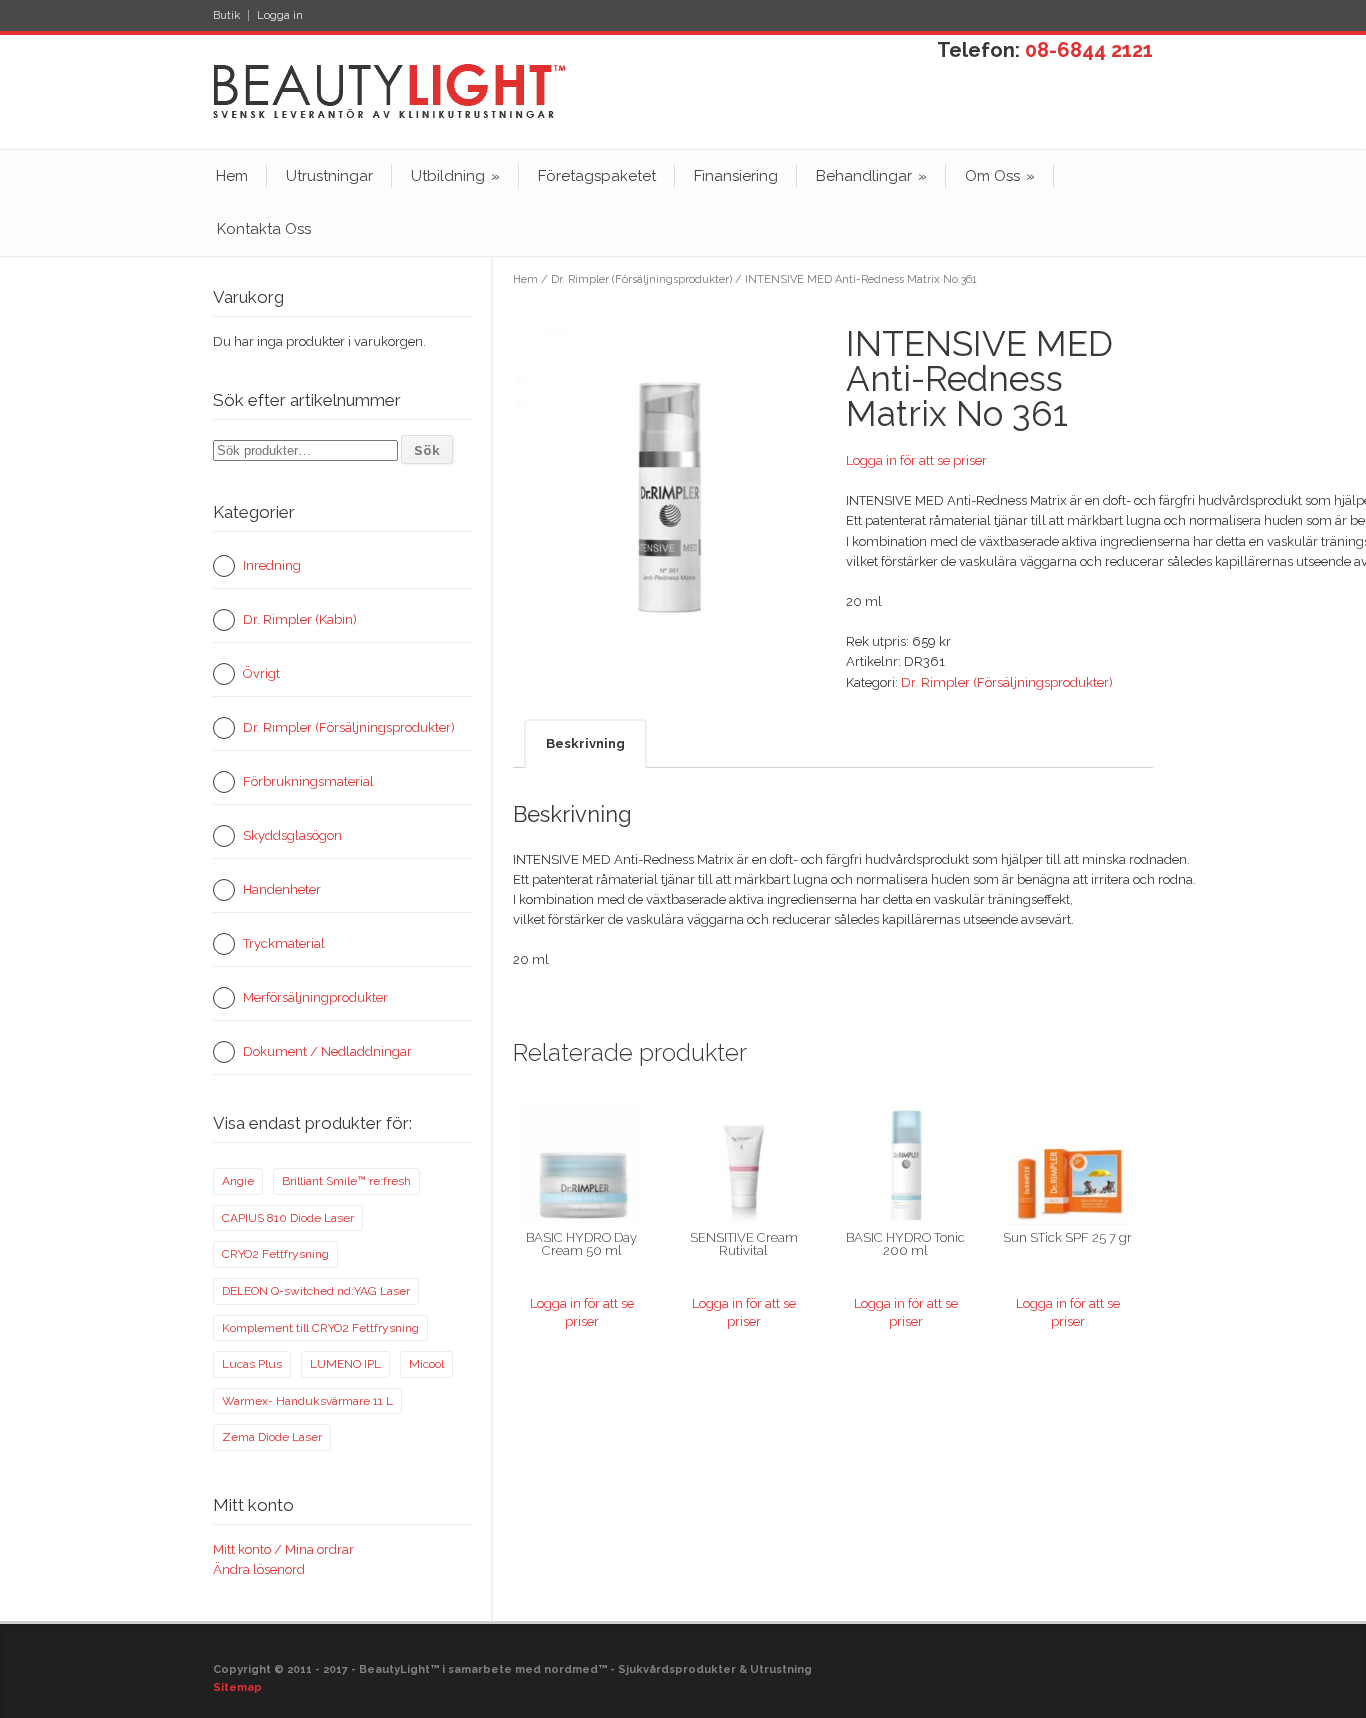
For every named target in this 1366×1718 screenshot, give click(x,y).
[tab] (585, 743)
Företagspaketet (597, 176)
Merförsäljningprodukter (315, 997)
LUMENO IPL (345, 1364)
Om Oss (1000, 176)
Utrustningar (329, 176)
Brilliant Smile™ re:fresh (346, 1181)
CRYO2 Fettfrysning (275, 1254)
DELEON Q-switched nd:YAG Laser (316, 1291)
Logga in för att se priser (916, 460)
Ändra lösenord (259, 1569)
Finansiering (736, 176)
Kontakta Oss (264, 229)
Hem (232, 176)
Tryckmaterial (284, 943)
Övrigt (261, 673)
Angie (238, 1181)
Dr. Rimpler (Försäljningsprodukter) (641, 279)
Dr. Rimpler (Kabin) (300, 619)
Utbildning (455, 176)
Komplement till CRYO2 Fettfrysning (320, 1328)
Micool (426, 1364)
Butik (226, 15)
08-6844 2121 (1089, 50)
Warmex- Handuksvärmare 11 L (307, 1401)
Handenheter (282, 889)
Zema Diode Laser (272, 1437)
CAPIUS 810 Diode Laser (288, 1218)
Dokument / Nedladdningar (327, 1051)
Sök (427, 450)
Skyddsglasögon (292, 835)
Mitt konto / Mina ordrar (283, 1549)
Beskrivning (585, 743)
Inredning (272, 565)
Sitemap (237, 1687)
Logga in (280, 15)
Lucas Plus (252, 1364)
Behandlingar (871, 176)
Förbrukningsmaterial (308, 781)
